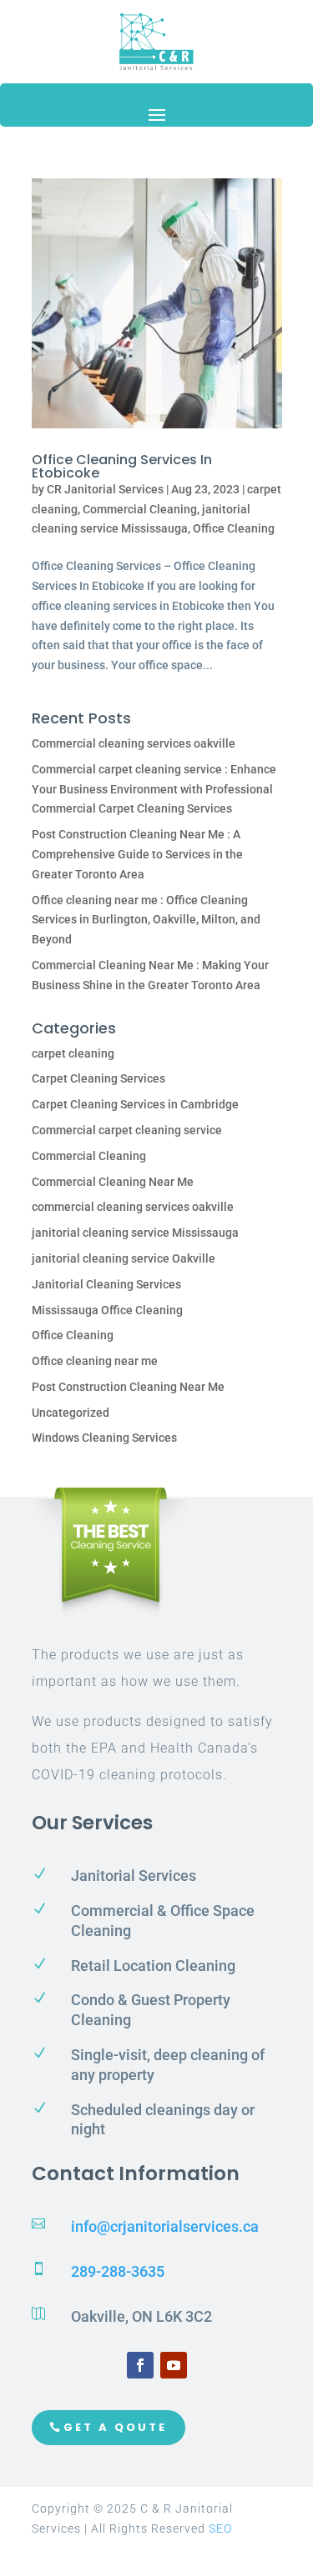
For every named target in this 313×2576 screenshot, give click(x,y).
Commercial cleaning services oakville (134, 743)
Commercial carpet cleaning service (127, 1130)
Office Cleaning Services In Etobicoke (122, 466)
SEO (220, 2528)
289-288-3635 (118, 2271)
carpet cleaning (73, 1053)
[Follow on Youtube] (174, 2365)
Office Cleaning (234, 528)
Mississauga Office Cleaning (107, 1310)
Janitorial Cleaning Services (106, 1284)
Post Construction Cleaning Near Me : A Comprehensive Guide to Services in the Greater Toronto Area (137, 854)
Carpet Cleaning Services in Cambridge (135, 1104)
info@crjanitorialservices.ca (165, 2226)
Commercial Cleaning (140, 509)
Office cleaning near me (95, 1361)
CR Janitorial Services (105, 489)
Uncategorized (71, 1413)
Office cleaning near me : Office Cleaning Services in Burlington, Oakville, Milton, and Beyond (146, 920)
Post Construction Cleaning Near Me (128, 1387)
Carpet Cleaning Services (98, 1078)
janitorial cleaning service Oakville (124, 1258)
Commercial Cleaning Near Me (113, 1182)
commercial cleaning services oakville (133, 1207)
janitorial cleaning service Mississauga (135, 1233)
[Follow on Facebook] (140, 2365)
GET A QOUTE (115, 2427)
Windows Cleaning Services (104, 1438)
